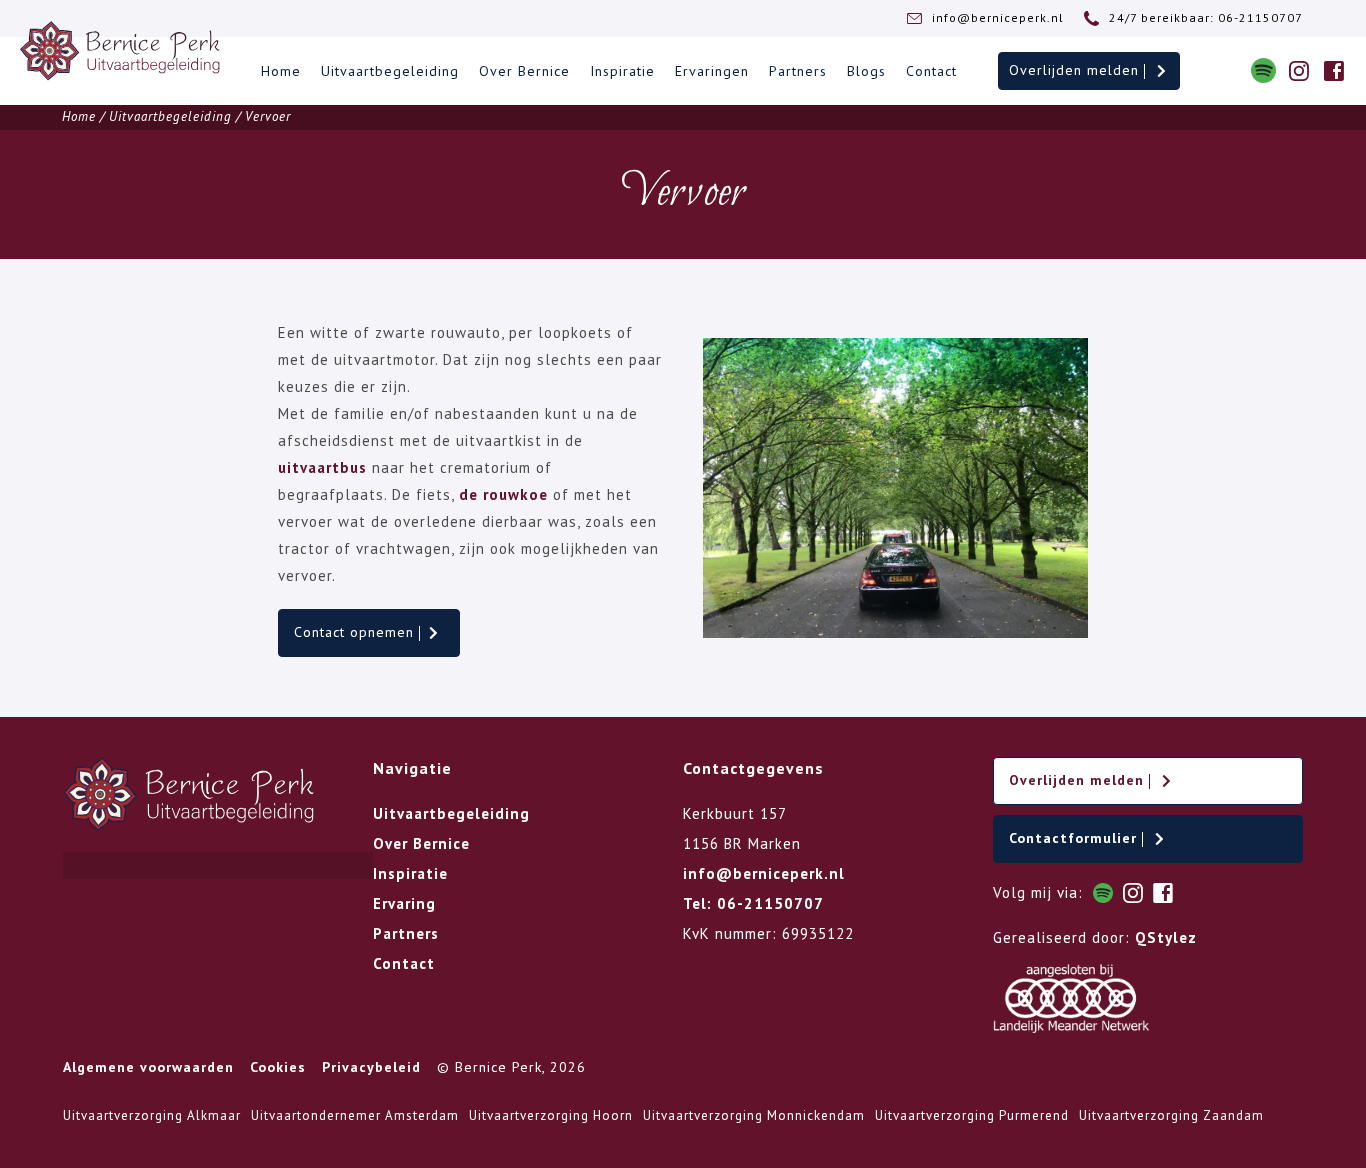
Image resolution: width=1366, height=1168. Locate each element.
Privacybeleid (371, 1067)
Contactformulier (1075, 838)
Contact (931, 71)
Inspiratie (622, 71)
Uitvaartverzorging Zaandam (1171, 1115)
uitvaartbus (322, 467)
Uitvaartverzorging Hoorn (551, 1115)
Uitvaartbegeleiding (390, 71)
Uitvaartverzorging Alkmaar (152, 1115)
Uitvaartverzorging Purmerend (972, 1115)
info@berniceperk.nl (764, 873)
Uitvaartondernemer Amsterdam (355, 1115)
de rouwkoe (503, 494)
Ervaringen (712, 71)
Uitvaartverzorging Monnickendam (754, 1115)
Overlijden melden (1076, 70)
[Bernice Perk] (120, 51)
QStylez (1166, 937)
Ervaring (404, 903)
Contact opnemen (356, 632)
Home (281, 71)
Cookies (278, 1067)
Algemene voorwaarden (148, 1067)
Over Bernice (524, 71)
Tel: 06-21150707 (753, 903)
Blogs (866, 71)
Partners (798, 71)
